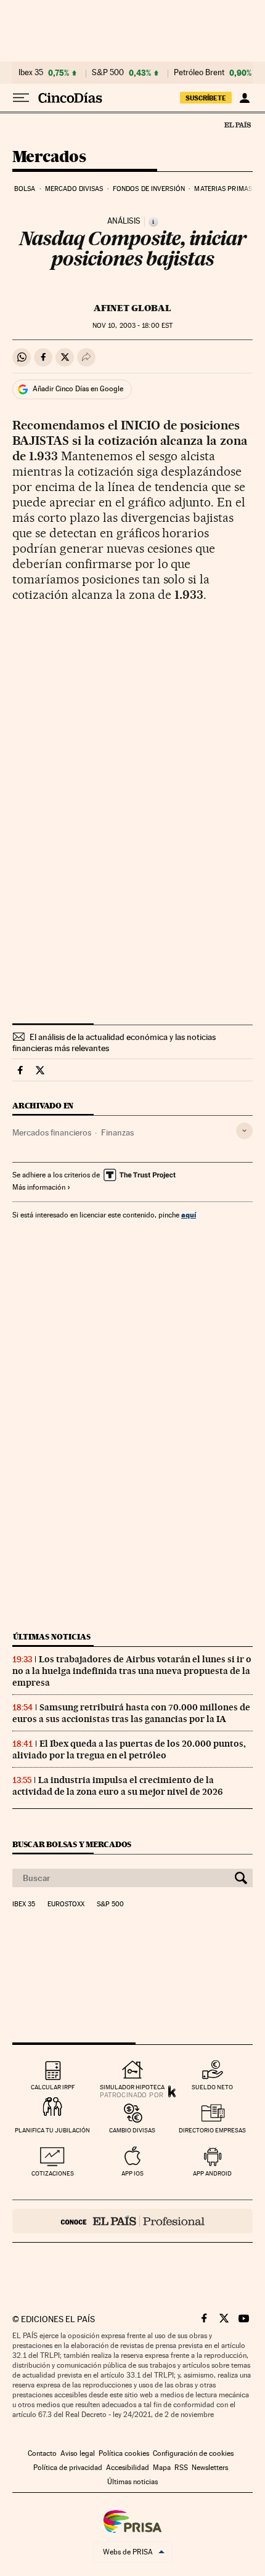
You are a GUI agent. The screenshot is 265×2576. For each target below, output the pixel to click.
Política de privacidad (68, 2468)
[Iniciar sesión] (244, 98)
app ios (132, 2173)
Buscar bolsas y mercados (72, 1844)
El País (237, 124)
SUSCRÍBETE (206, 98)
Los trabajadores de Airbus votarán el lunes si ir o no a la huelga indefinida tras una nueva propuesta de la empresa (132, 1671)
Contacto (42, 2453)
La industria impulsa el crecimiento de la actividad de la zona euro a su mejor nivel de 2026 (117, 1786)
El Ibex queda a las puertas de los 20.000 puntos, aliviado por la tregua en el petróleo (129, 1749)
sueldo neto (212, 2087)
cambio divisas (132, 2130)
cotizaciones (53, 2173)
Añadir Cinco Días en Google (78, 389)
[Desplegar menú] (21, 98)
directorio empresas (212, 2130)
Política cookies (124, 2453)
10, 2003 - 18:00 (132, 326)
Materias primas (223, 189)
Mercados (49, 157)
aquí (189, 1215)
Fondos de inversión (149, 189)
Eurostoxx (66, 1904)
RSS (181, 2468)
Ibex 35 (31, 73)
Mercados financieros (52, 1132)
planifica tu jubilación (52, 2130)
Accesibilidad (128, 2468)
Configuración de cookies (193, 2453)
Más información (39, 1187)
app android (212, 2173)
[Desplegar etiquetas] (244, 1131)
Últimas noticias (52, 1637)
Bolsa (25, 189)
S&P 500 (108, 73)
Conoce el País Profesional (132, 2221)
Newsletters (210, 2468)
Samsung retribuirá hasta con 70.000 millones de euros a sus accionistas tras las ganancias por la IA (131, 1713)
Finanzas (117, 1132)
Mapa (162, 2468)
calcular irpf (53, 2087)
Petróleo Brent (199, 73)
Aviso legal (78, 2453)
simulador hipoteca (132, 2087)
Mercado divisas (74, 189)
